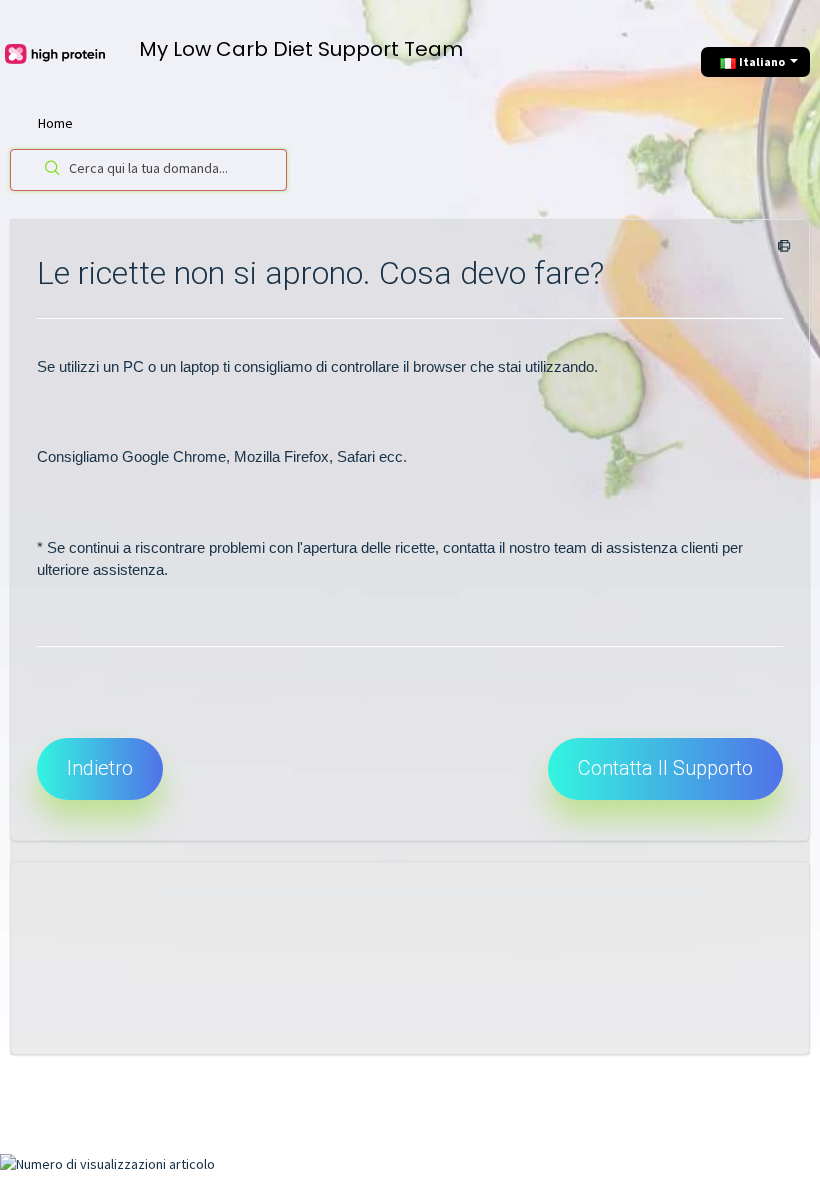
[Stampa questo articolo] (780, 247)
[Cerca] (48, 170)
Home (55, 123)
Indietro (100, 768)
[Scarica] (373, 579)
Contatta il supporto (665, 768)
